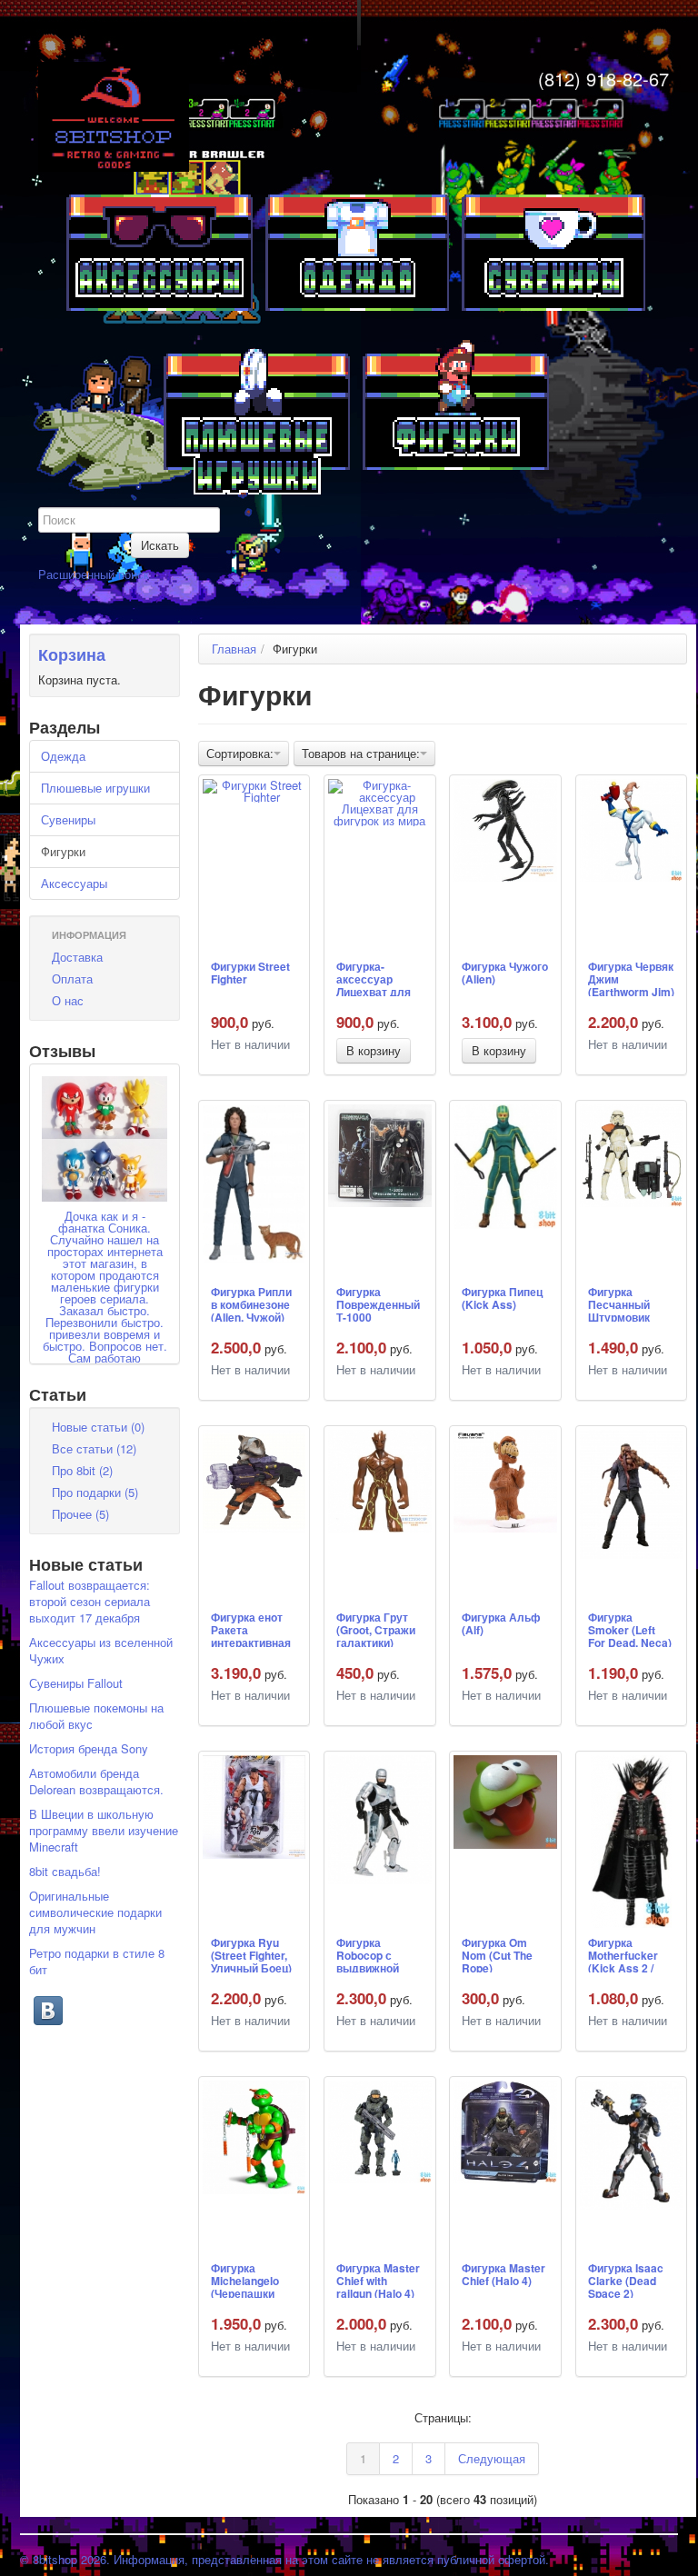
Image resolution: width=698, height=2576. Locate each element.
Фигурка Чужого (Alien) (505, 973)
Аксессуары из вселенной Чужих (101, 1650)
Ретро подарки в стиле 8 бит (97, 1961)
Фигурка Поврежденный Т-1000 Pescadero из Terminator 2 (378, 1303)
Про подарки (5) (95, 1492)
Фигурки (63, 851)
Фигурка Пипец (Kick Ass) (502, 1299)
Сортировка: (240, 753)
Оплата (72, 978)
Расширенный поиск (94, 574)
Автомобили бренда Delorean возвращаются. (96, 1781)
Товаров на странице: (361, 753)
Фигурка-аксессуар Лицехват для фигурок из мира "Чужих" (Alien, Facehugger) (374, 978)
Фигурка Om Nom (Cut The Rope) (497, 1954)
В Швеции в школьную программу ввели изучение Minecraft (104, 1830)
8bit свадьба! (65, 1871)
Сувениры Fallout (76, 1683)
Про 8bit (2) (82, 1470)
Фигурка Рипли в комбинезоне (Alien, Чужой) (251, 1303)
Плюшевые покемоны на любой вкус (96, 1716)
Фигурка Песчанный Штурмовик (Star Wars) (619, 1303)
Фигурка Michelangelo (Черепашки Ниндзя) (245, 2280)
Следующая (492, 2458)
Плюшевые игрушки (95, 788)
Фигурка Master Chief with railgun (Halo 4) (378, 2280)
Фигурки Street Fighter (250, 973)
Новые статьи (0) (98, 1427)
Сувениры (68, 819)
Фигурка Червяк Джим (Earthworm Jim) (631, 978)
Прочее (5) (80, 1514)
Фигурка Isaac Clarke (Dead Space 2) (626, 2280)
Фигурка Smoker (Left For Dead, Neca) (630, 1629)
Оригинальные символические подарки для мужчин (95, 1912)
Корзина (72, 654)
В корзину (374, 1050)
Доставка (77, 957)
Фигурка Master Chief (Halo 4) (504, 2275)
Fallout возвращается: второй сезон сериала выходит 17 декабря (90, 1601)
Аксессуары (74, 883)
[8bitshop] (114, 115)
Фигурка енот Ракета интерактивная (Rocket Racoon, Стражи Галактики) (254, 1629)
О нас (68, 1000)
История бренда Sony (89, 1748)
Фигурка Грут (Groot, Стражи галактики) (376, 1629)
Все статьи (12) (94, 1448)
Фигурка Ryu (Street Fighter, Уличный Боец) (251, 1954)
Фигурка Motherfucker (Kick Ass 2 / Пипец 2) (623, 1954)
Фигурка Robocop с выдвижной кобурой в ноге (376, 1954)
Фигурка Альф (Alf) (501, 1624)
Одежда (63, 756)
